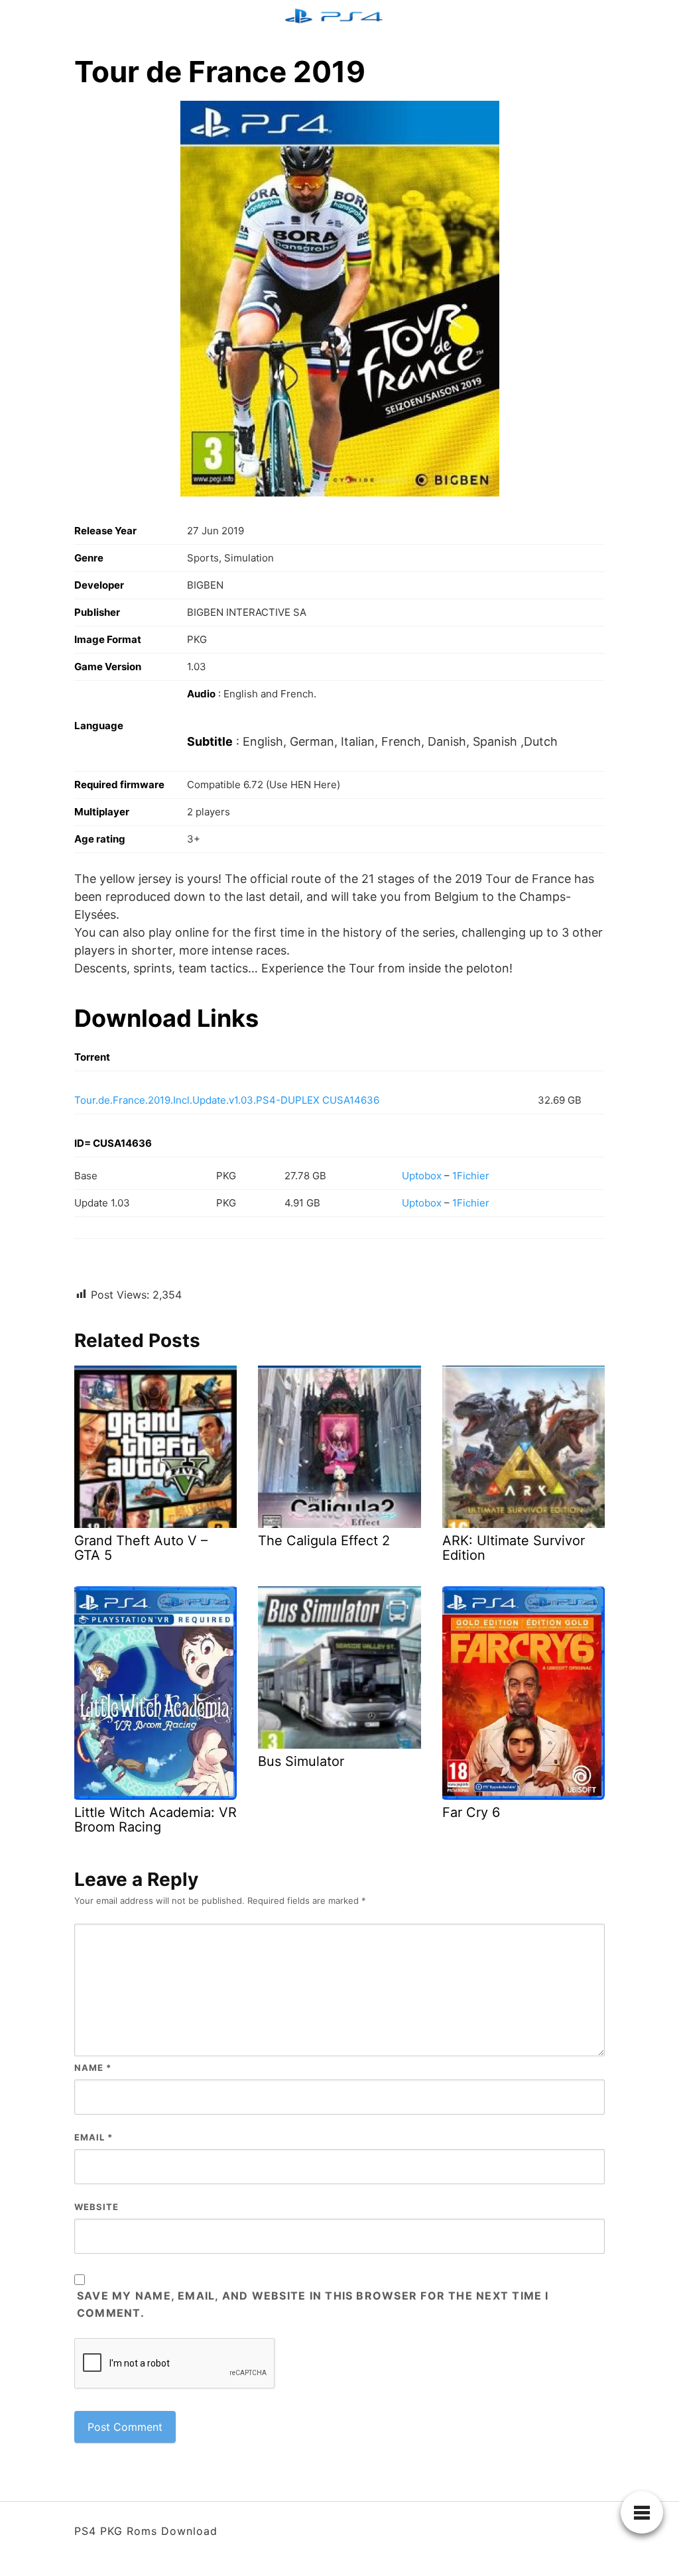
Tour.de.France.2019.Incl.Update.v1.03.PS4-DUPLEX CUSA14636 (227, 1100)
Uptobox (422, 1176)
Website (96, 2207)
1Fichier (471, 1176)
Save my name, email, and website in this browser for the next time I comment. (313, 2304)
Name (93, 2068)
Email (93, 2137)
